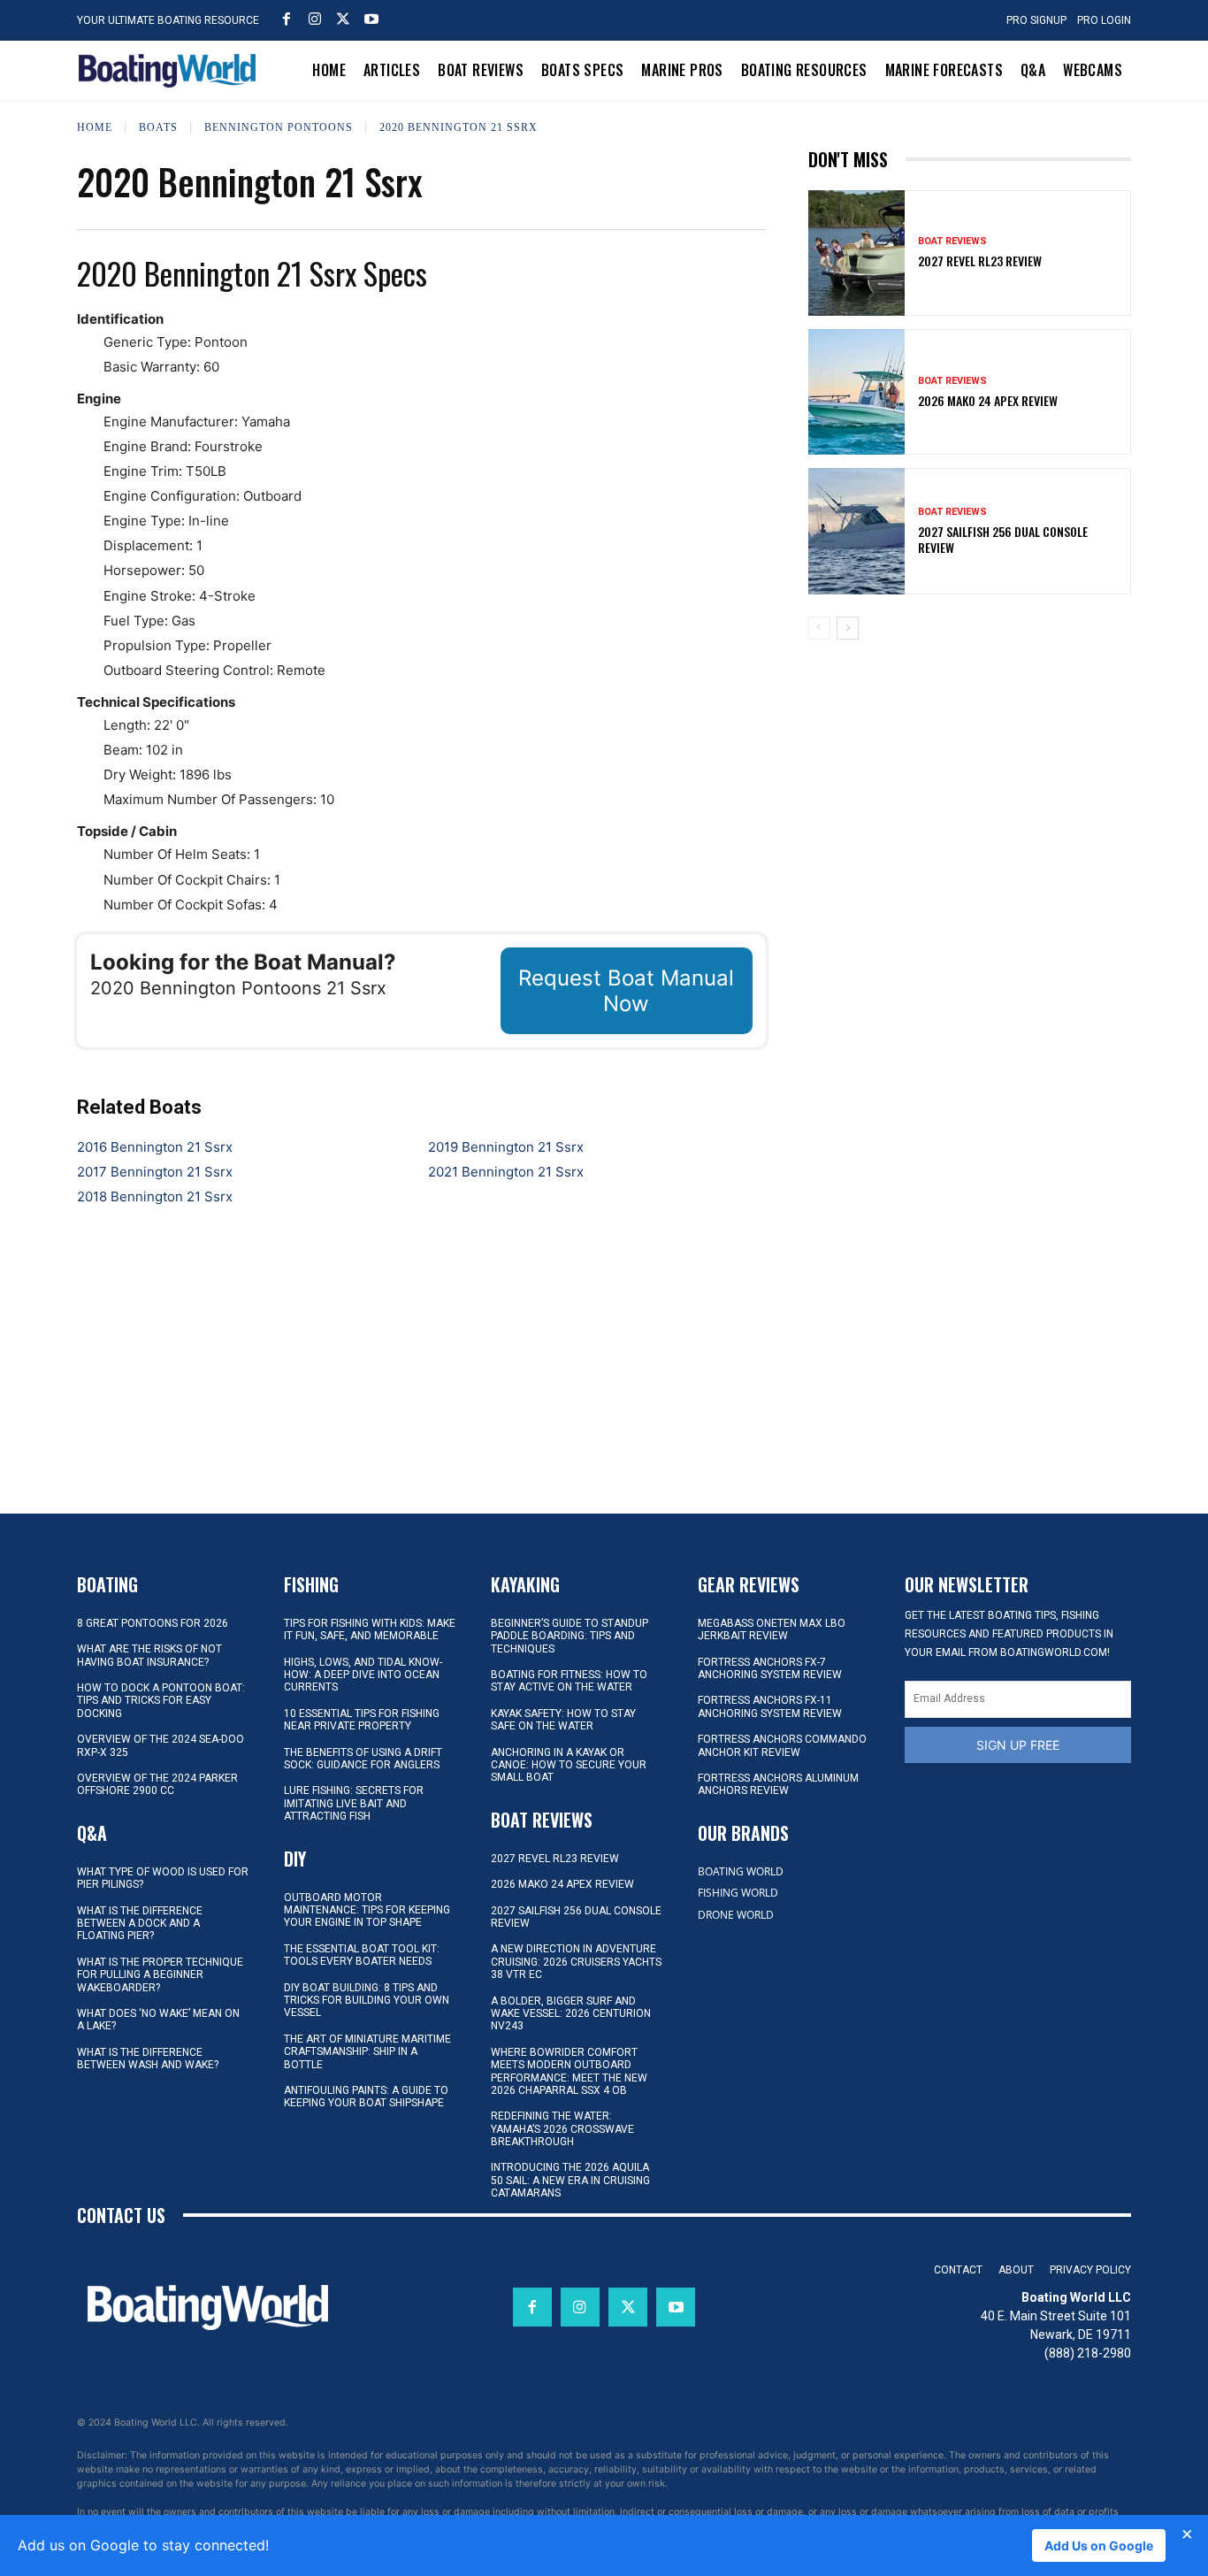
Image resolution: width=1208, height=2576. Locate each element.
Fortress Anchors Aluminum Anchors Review (778, 1784)
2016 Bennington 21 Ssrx (155, 1147)
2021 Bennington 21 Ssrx (506, 1172)
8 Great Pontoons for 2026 (153, 1623)
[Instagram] (315, 19)
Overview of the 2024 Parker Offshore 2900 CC (157, 1784)
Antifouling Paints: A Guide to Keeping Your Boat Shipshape (366, 2097)
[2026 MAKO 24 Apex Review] (857, 392)
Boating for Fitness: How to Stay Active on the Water (569, 1681)
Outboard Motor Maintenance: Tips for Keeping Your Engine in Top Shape (367, 1910)
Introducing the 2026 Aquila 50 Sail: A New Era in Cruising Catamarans (570, 2180)
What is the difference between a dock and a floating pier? (140, 1924)
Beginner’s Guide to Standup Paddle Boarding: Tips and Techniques (570, 1636)
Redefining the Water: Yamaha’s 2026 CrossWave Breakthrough (562, 2129)
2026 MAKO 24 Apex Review (988, 400)
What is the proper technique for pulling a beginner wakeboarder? (160, 1975)
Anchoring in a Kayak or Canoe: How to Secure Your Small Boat (569, 1765)
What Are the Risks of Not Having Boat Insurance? (149, 1655)
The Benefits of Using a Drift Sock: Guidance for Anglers (363, 1759)
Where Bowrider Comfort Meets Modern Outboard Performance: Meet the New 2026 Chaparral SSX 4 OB (569, 2071)
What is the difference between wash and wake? (148, 2058)
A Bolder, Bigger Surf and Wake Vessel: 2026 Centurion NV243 (571, 2014)
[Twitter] (343, 19)
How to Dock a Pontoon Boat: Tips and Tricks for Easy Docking (161, 1701)
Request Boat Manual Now (626, 991)
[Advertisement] (969, 777)
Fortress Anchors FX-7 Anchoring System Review (770, 1668)
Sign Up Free (1018, 1745)
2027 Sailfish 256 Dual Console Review (1003, 539)
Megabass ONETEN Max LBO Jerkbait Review (772, 1629)
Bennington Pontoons (279, 126)
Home (95, 126)
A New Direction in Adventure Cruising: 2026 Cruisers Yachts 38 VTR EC (576, 1962)
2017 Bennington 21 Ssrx (155, 1172)
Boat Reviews (952, 241)
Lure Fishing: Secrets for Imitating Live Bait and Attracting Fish (354, 1803)
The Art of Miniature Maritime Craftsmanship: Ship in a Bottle (367, 2052)
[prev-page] (819, 628)
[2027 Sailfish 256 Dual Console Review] (857, 531)
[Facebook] (287, 19)
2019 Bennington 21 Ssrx (506, 1147)
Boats (158, 126)
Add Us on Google (1099, 2545)
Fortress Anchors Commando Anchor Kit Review (782, 1745)
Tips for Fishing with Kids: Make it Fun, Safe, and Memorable (370, 1629)
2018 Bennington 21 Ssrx (155, 1196)
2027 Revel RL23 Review (980, 261)
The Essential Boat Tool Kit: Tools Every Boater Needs (362, 1955)
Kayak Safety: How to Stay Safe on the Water (563, 1720)
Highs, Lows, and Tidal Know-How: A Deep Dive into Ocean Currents (363, 1675)
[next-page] (848, 628)
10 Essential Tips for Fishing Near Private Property (362, 1720)
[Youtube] (371, 19)
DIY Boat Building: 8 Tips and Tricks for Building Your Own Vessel (367, 2001)
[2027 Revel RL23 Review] (857, 253)
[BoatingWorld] (172, 71)
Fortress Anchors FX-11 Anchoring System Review (770, 1706)
